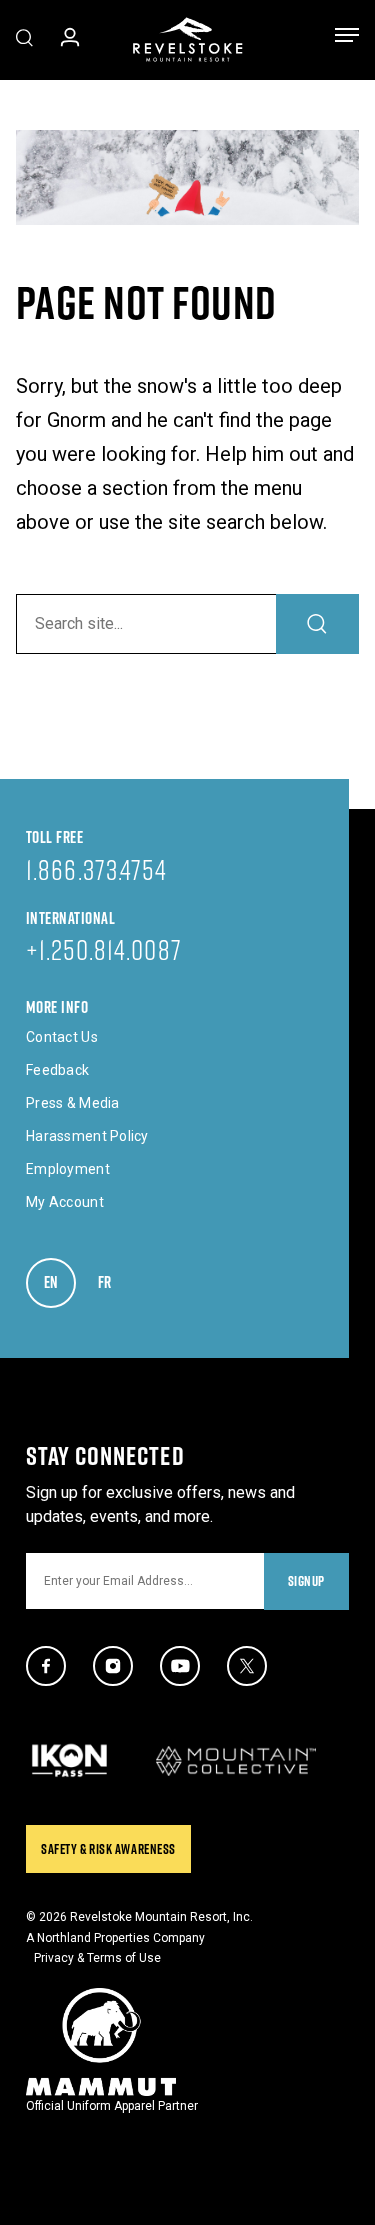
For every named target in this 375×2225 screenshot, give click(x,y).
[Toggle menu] (347, 39)
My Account (65, 1202)
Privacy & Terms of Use (97, 1958)
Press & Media (73, 1103)
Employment (68, 1169)
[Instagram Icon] (113, 1666)
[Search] (317, 624)
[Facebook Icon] (46, 1666)
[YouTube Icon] (180, 1666)
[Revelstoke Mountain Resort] (188, 39)
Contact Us (62, 1037)
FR (114, 1282)
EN (60, 1282)
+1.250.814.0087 (104, 949)
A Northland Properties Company (115, 1938)
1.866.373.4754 (96, 869)
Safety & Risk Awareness (108, 1849)
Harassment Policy (87, 1136)
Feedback (57, 1070)
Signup (306, 1581)
